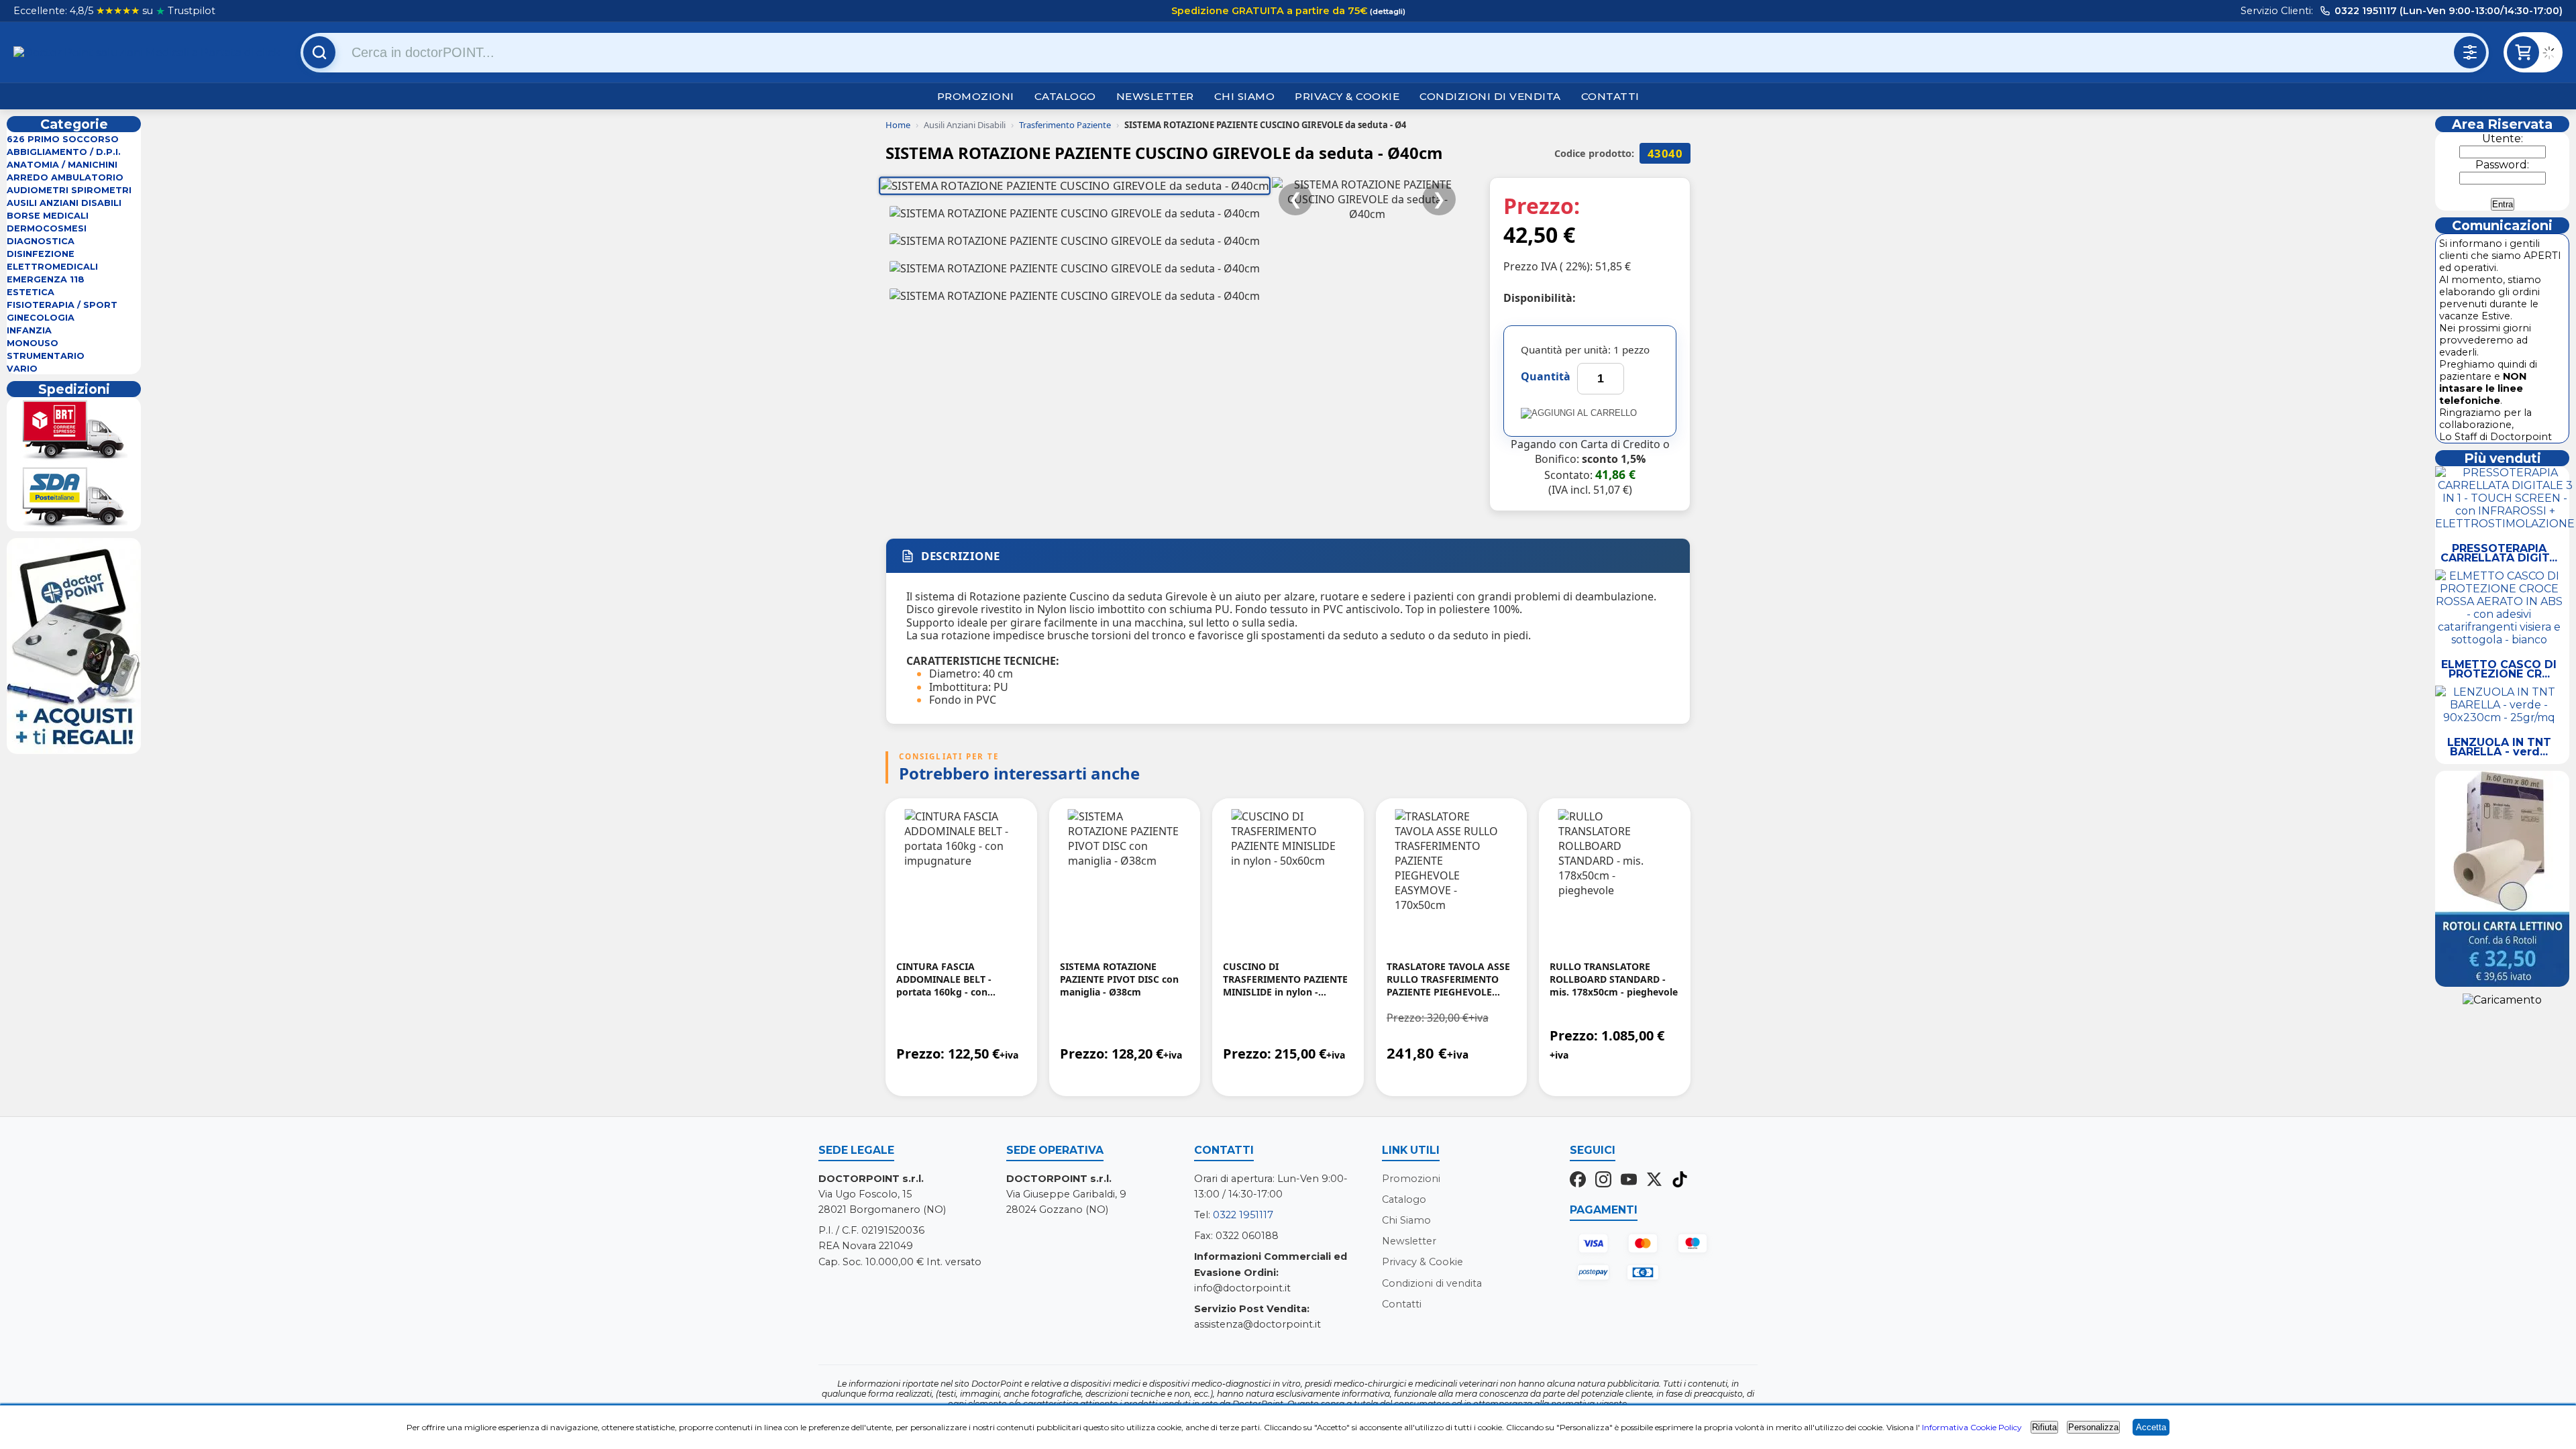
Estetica (31, 292)
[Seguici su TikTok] (1680, 1181)
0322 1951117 (1243, 1215)
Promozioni (976, 96)
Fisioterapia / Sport (62, 305)
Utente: (2503, 139)
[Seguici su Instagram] (1603, 1181)
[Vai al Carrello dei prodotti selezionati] (2553, 55)
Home (898, 125)
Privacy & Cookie (1347, 96)
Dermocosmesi (47, 228)
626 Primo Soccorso (63, 139)
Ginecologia (41, 318)
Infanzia (29, 330)
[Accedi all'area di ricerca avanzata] (2470, 52)
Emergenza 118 (46, 279)
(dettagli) (1387, 11)
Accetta (2151, 1427)
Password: (2502, 165)
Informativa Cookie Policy (1972, 1427)
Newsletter (1155, 96)
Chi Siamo (1245, 96)
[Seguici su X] (1654, 1181)
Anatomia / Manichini (62, 165)
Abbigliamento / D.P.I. (64, 152)
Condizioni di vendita (1490, 96)
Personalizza (2093, 1427)
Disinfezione (41, 254)
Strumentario (46, 356)
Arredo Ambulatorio (65, 177)
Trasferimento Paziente (1065, 125)
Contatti (1610, 96)
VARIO (22, 369)
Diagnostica (41, 241)
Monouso (33, 343)
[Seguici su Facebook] (1578, 1181)
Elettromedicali (52, 267)
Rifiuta (2044, 1427)
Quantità (1546, 376)
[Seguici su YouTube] (1629, 1181)
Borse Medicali (48, 216)
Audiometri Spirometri (69, 190)
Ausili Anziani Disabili (64, 203)
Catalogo (1065, 96)
